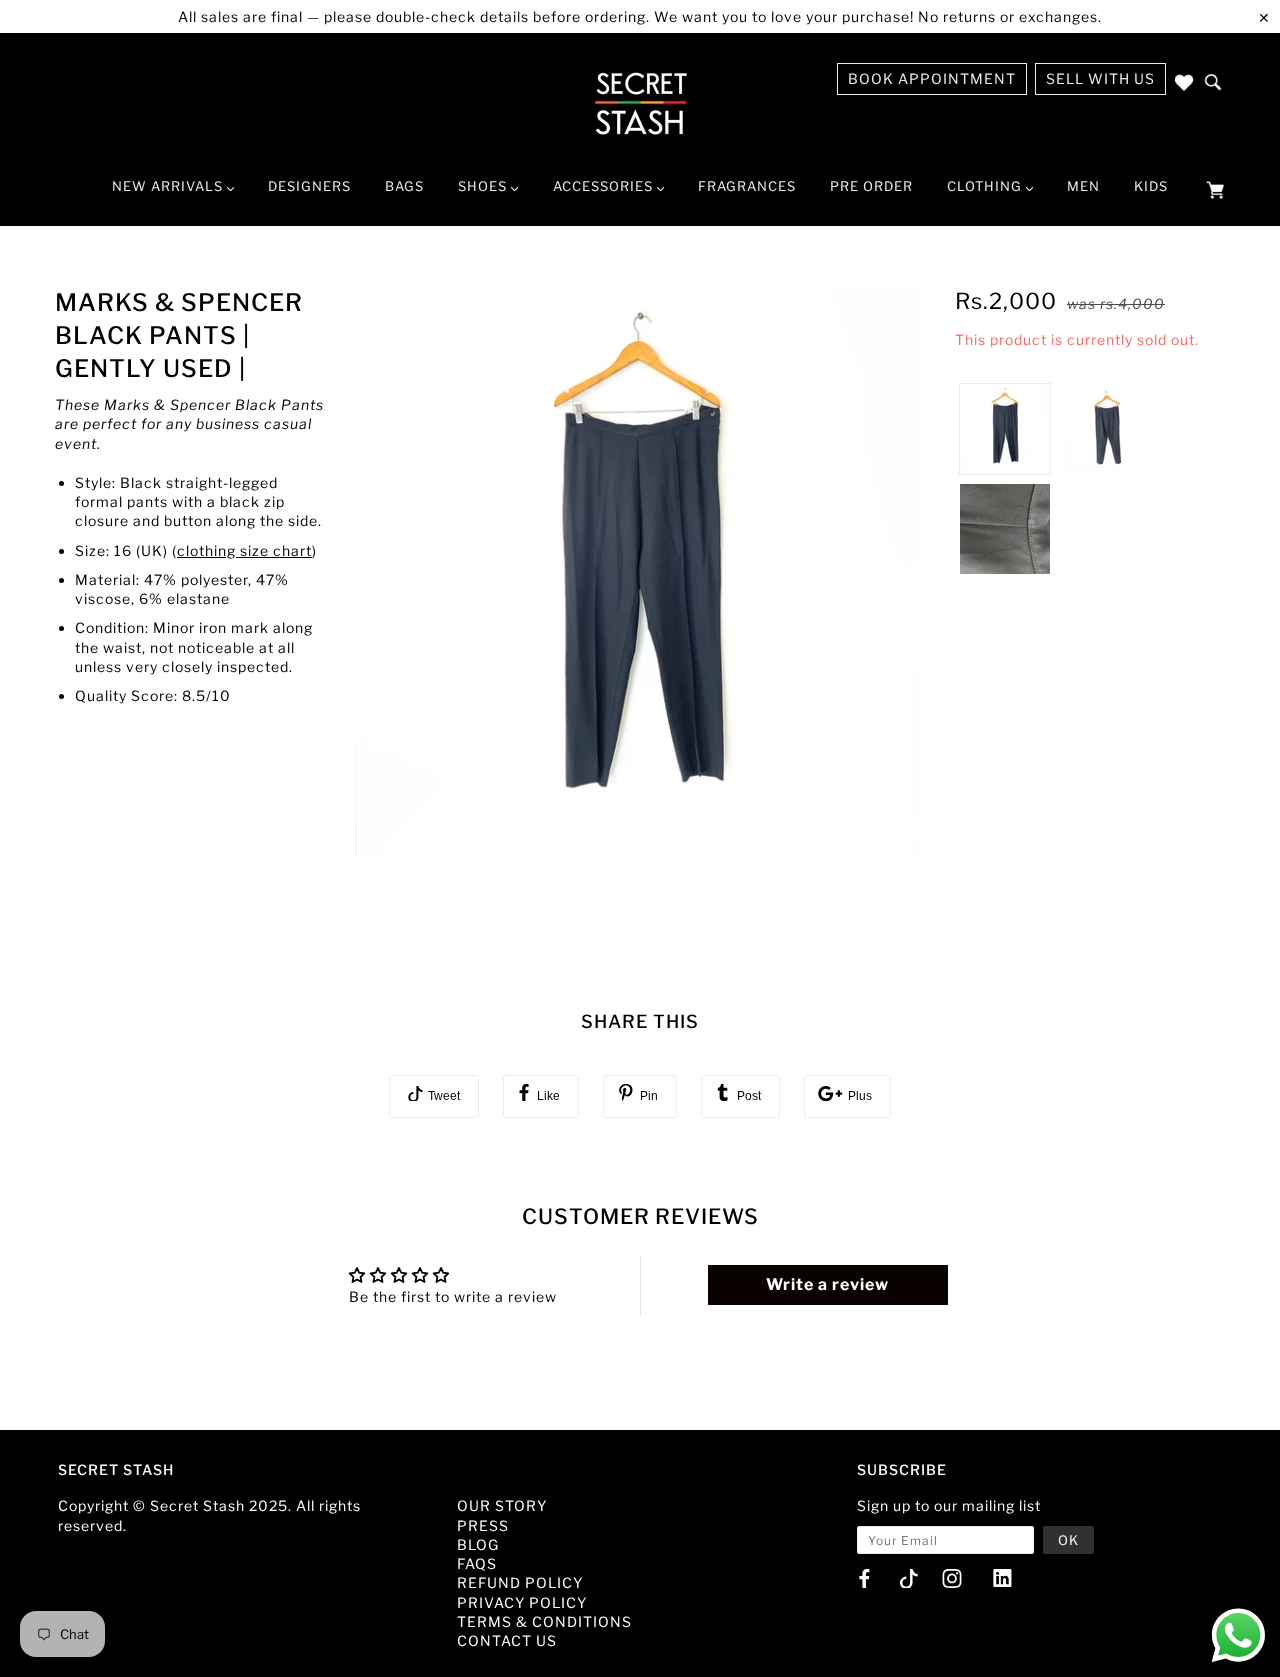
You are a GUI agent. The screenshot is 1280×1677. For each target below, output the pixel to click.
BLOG (478, 1544)
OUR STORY (502, 1505)
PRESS (483, 1525)
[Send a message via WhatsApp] (1238, 1635)
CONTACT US (507, 1640)
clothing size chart (244, 550)
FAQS (477, 1563)
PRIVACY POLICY (522, 1602)
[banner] (640, 103)
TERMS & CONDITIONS (544, 1621)
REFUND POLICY (520, 1582)
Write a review (827, 1284)
